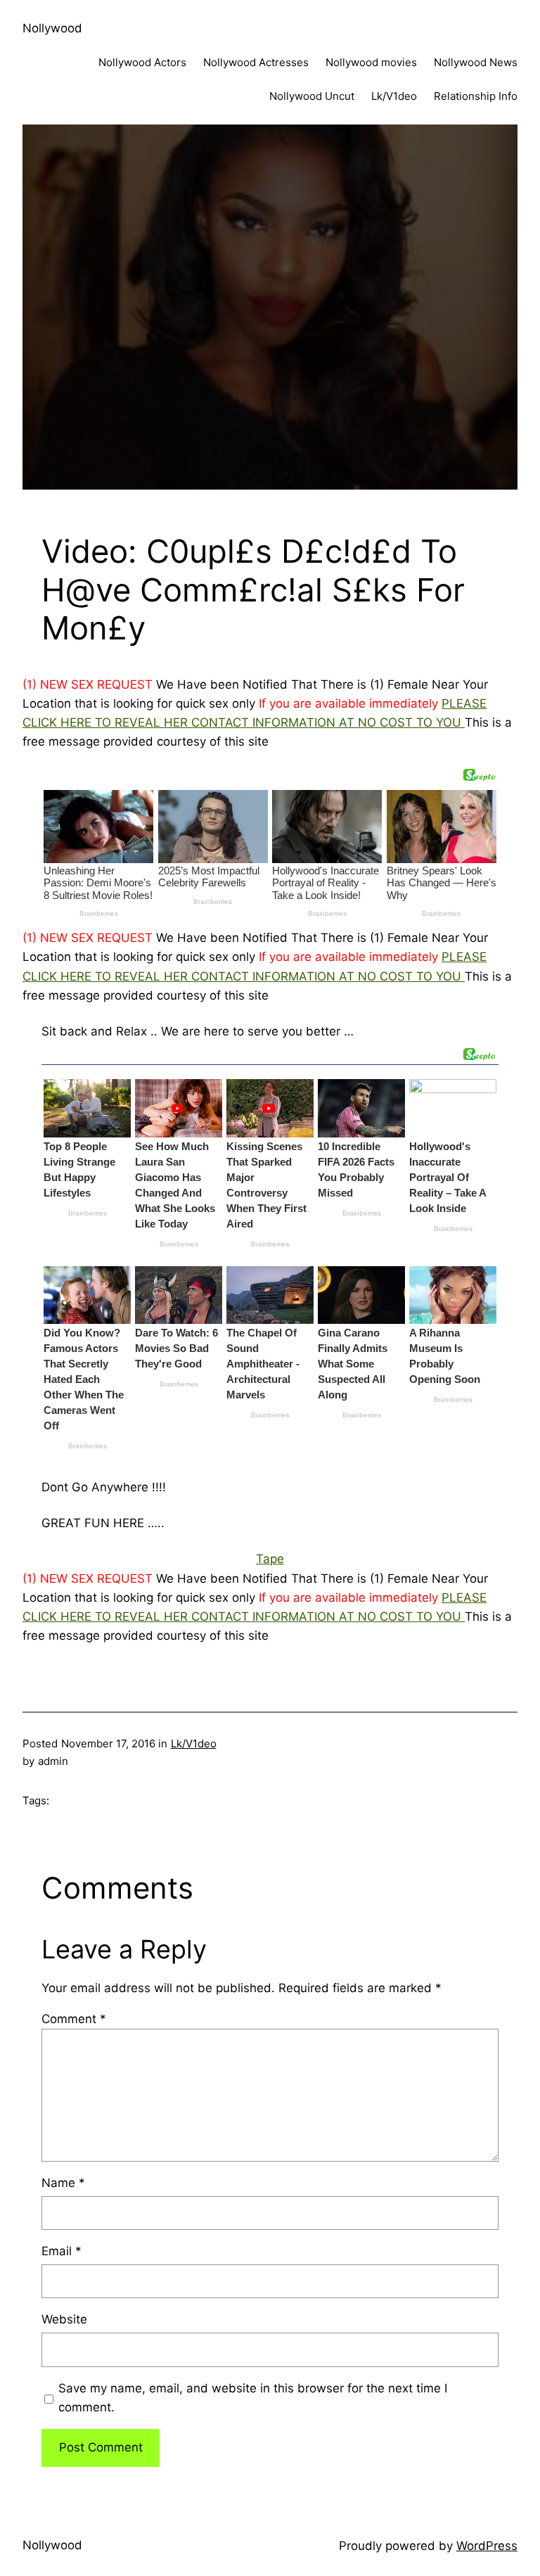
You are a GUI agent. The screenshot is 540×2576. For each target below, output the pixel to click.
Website (64, 2319)
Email (62, 2251)
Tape (270, 1559)
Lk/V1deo (194, 1743)
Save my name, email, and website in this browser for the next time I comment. (253, 2398)
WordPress (487, 2546)
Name (63, 2183)
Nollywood (52, 28)
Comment (74, 2019)
